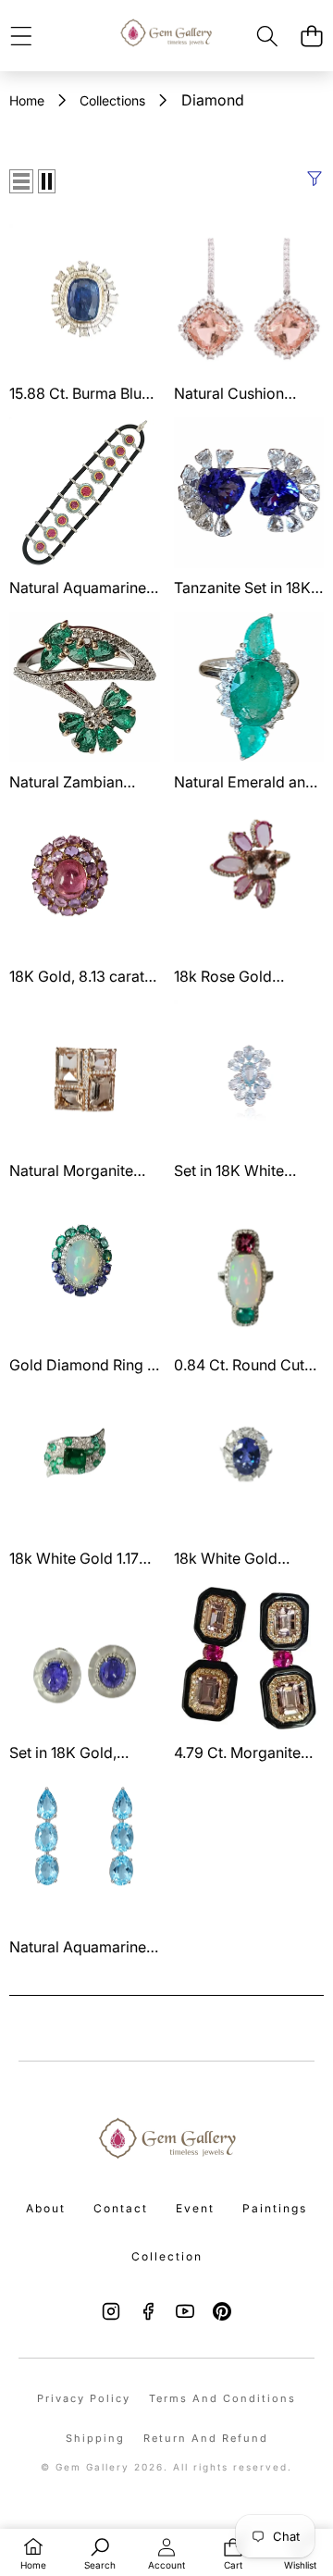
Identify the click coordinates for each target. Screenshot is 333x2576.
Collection (167, 2256)
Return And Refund (206, 2438)
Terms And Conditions (222, 2398)
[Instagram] (111, 2311)
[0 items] (311, 36)
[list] (21, 181)
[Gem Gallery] (166, 36)
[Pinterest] (222, 2311)
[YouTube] (185, 2311)
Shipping (95, 2438)
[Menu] (21, 36)
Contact (121, 2208)
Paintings (275, 2208)
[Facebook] (148, 2311)
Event (195, 2208)
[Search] (268, 36)
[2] (47, 181)
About (46, 2208)
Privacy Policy (84, 2398)
